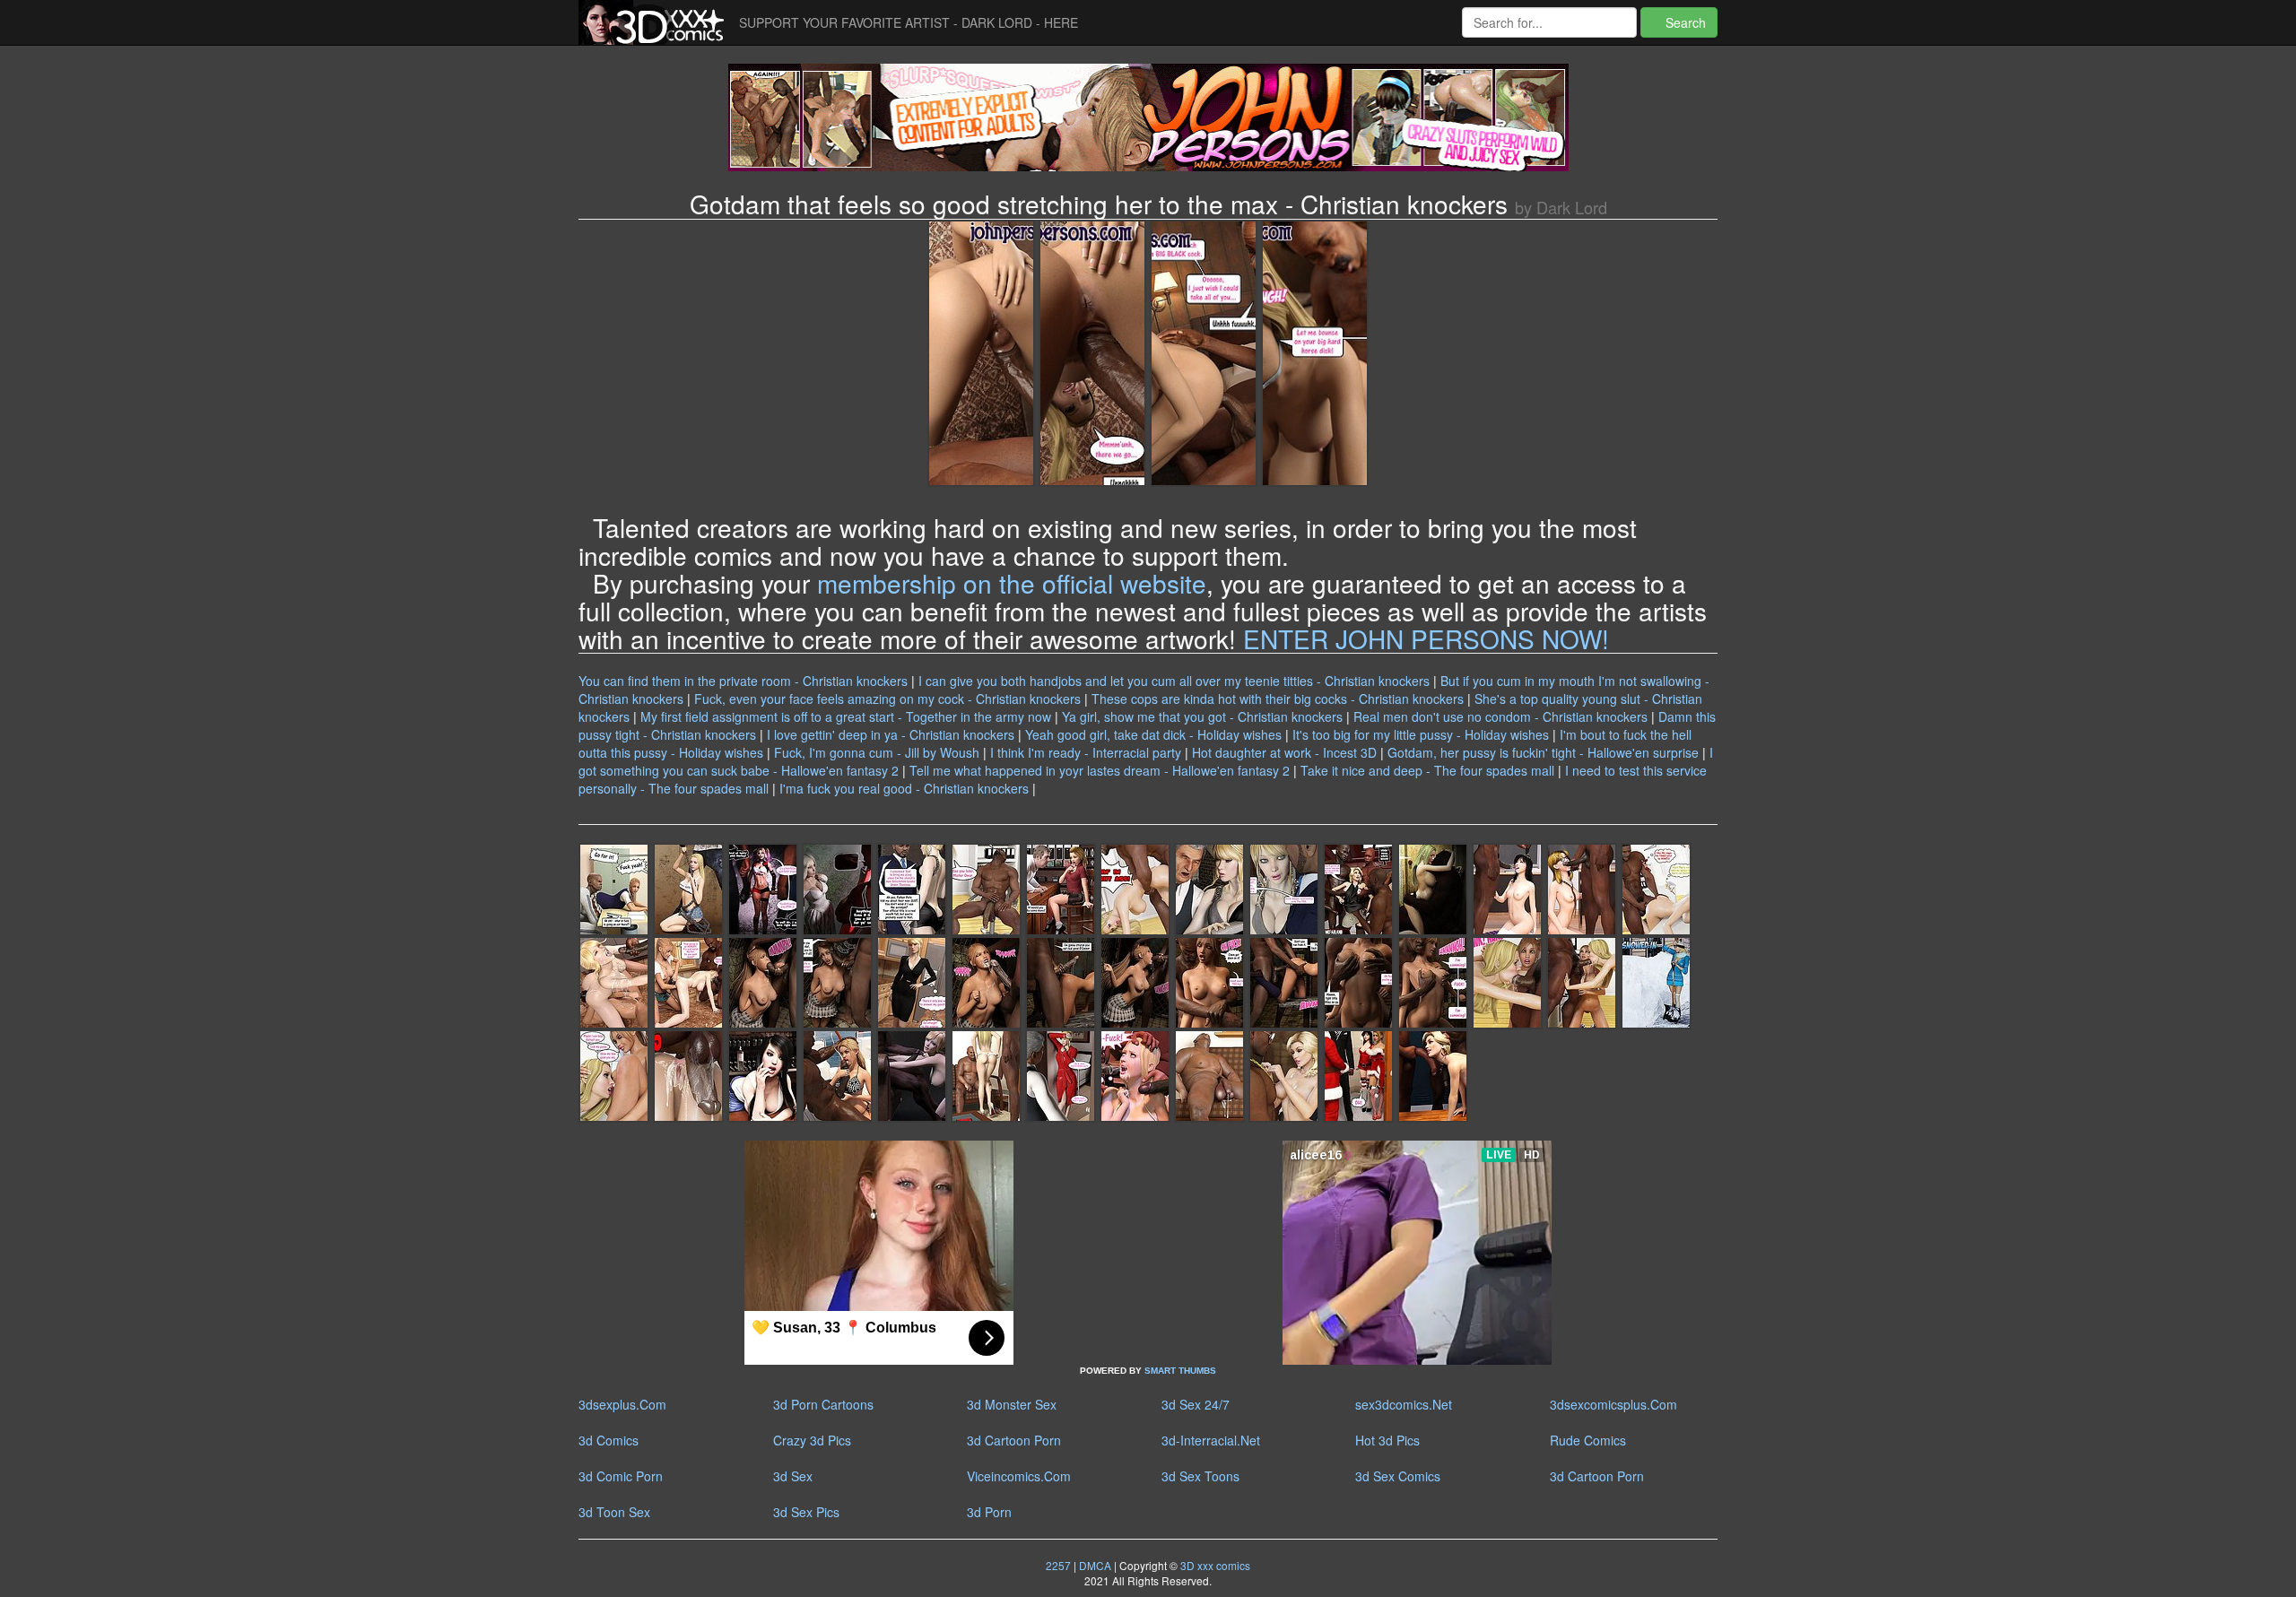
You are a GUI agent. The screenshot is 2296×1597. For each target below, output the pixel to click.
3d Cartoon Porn (1014, 1440)
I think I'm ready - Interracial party (1086, 752)
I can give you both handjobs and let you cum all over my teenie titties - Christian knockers (1174, 681)
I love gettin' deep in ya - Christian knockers (891, 734)
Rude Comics (1588, 1440)
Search (1684, 22)
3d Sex (793, 1476)
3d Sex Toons (1200, 1476)
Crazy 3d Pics (812, 1440)
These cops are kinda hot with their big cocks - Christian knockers (1278, 699)
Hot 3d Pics (1387, 1440)
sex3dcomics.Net (1404, 1404)
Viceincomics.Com (1019, 1476)
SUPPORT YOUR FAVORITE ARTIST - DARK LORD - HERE (909, 22)
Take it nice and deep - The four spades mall (1427, 770)
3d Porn (989, 1512)
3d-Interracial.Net (1211, 1440)
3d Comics (609, 1440)
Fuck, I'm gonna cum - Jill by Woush (877, 752)
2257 (1058, 1565)
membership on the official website (1012, 583)
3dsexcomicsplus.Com (1613, 1404)
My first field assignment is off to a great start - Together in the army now (846, 716)
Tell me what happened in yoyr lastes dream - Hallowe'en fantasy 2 (1100, 770)
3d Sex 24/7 (1196, 1404)
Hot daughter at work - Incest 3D (1284, 752)
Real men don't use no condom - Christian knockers (1500, 716)
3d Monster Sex (1012, 1404)
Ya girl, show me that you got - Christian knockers (1202, 716)
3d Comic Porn (621, 1476)
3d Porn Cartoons (823, 1404)
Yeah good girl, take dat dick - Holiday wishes (1153, 734)
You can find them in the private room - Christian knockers (743, 681)
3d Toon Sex (614, 1512)
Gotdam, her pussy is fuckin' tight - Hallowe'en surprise (1543, 752)
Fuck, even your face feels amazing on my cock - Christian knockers (887, 699)
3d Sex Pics (806, 1512)
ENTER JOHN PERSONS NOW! (1426, 638)
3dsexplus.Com (622, 1404)
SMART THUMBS (1180, 1371)
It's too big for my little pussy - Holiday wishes (1421, 734)
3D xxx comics (1214, 1565)
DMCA (1095, 1565)
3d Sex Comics (1398, 1476)
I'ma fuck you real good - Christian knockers (904, 788)
